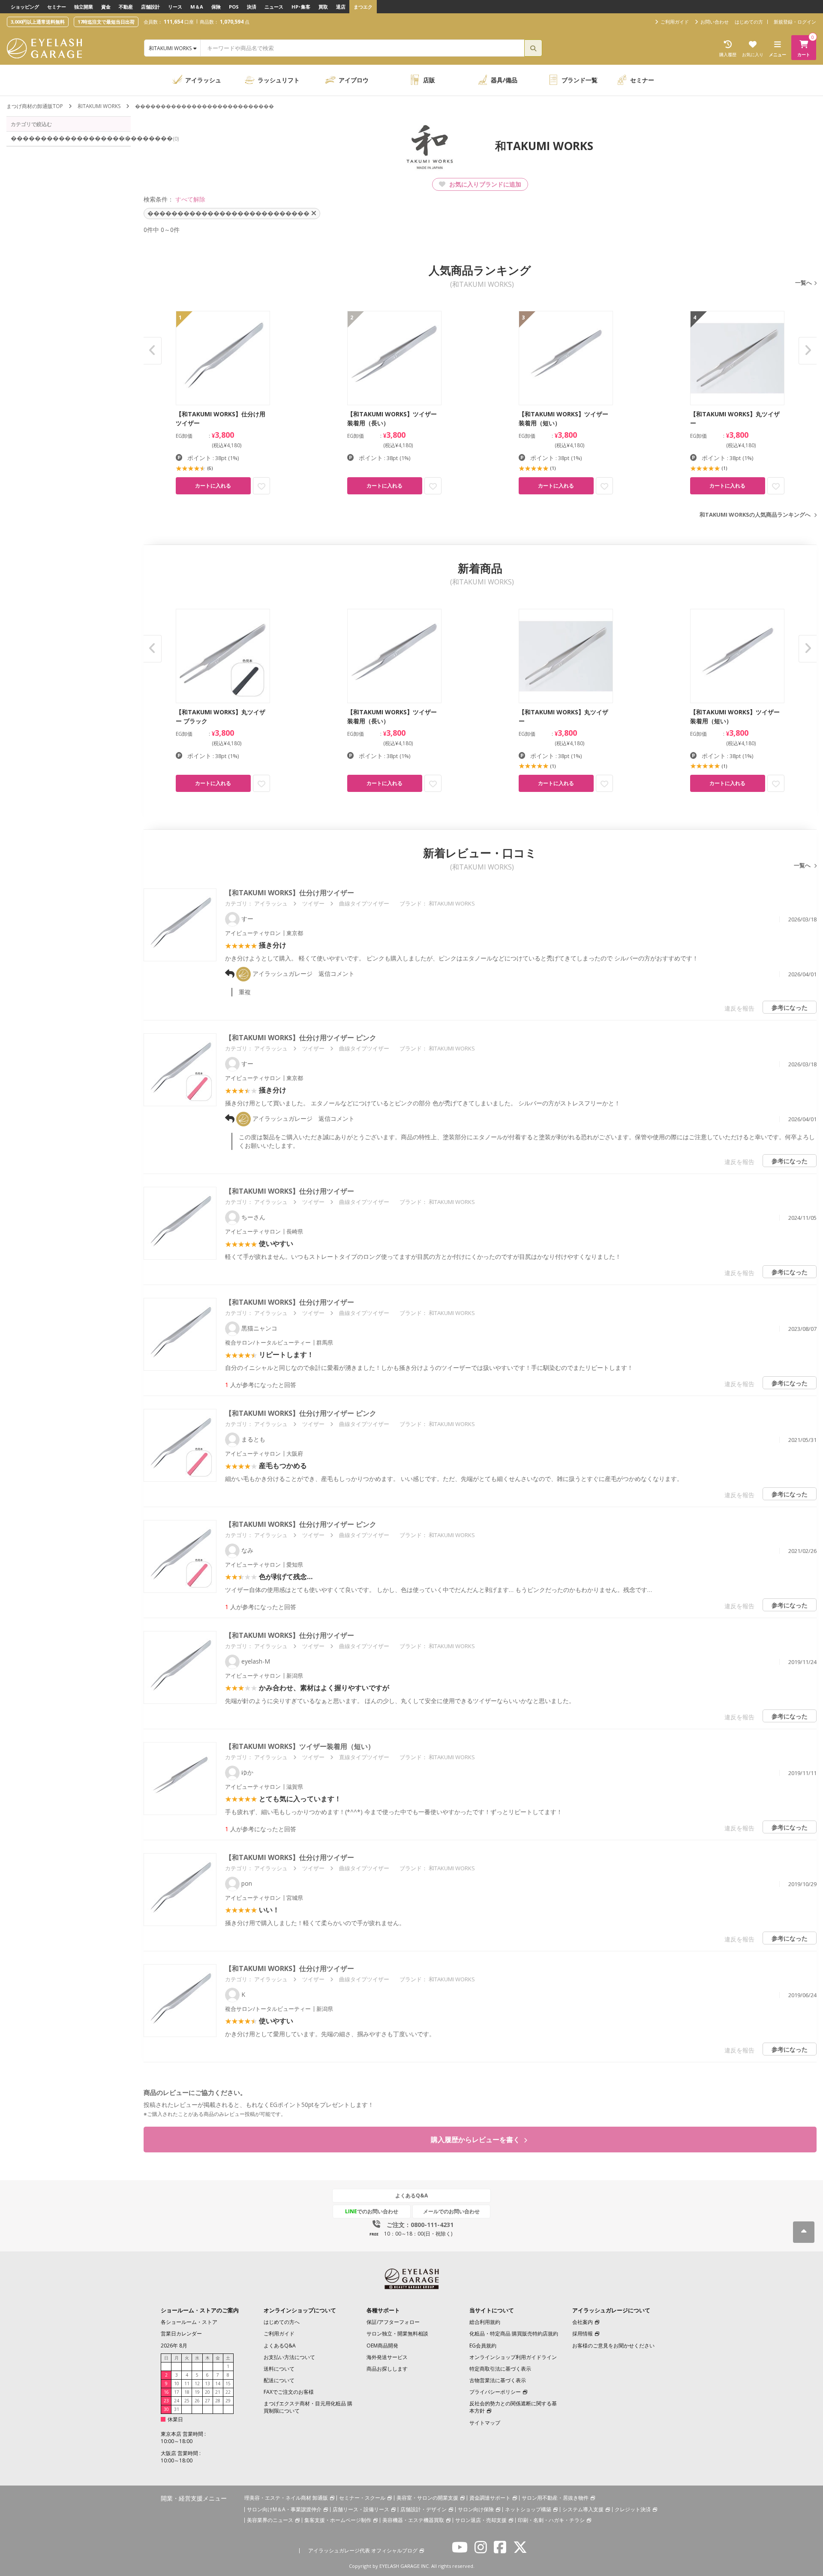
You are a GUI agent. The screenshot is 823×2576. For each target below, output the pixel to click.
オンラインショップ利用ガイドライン (513, 2357)
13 (207, 2383)
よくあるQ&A (411, 2195)
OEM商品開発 (382, 2346)
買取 (323, 7)
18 (187, 2392)
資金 (106, 7)
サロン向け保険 (476, 2509)
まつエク (363, 7)
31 (177, 2409)
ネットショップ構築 (528, 2509)
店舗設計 (150, 7)
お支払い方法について (289, 2357)
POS (234, 7)
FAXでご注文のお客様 (289, 2392)
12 (197, 2383)
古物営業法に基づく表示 (498, 2380)
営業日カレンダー (181, 2334)
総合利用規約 (485, 2322)
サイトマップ (485, 2423)
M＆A (197, 7)
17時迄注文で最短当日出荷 (106, 22)
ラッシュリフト (279, 80)
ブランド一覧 (580, 80)
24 (177, 2401)
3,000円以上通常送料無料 (38, 22)
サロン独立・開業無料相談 (397, 2334)
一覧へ (803, 283)
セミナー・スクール (362, 2498)
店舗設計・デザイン (424, 2509)
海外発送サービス (387, 2357)
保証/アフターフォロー (393, 2322)
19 (197, 2392)
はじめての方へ (282, 2322)
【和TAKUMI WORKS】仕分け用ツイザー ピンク (301, 1038)
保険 (216, 7)
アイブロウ (354, 80)
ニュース (274, 7)
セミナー (57, 7)
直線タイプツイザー (364, 1757)
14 (218, 2383)
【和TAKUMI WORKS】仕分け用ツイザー (290, 893)
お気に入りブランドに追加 (484, 184)
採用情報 (583, 2334)
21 (218, 2392)
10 (177, 2383)
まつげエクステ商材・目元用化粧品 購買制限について (308, 2407)
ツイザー (313, 903)
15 (228, 2383)
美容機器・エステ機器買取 (413, 2520)
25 (187, 2401)
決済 (252, 7)
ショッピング (25, 7)
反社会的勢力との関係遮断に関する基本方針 (513, 2407)
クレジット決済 (633, 2509)
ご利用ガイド (279, 2334)
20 (207, 2392)
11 (187, 2383)
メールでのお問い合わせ (451, 2211)
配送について (279, 2380)
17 (177, 2392)
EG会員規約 (483, 2346)
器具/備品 (504, 80)
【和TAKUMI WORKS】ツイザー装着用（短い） (300, 1746)
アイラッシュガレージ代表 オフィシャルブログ (363, 2550)
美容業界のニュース (270, 2520)
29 (228, 2401)
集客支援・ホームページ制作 (338, 2520)
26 (197, 2401)
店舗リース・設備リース (361, 2509)
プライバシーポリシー (495, 2392)
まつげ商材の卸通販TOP (35, 106)
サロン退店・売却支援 (481, 2520)
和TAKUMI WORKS (99, 106)
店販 (429, 80)
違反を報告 (739, 1008)
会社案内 (583, 2322)
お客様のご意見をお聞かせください (613, 2346)
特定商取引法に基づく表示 (500, 2369)
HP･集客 (301, 7)
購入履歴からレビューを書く (476, 2140)
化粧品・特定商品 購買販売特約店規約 (514, 2334)
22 (228, 2392)
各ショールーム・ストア (189, 2322)
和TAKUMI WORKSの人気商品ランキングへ (755, 515)
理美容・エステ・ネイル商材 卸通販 (286, 2498)
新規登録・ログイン (795, 22)
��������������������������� (71, 138)
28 (218, 2401)
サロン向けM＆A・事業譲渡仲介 (284, 2509)
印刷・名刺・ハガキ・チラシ (551, 2520)
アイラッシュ (203, 80)
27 (207, 2401)
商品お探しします (387, 2369)
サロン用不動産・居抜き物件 (555, 2498)
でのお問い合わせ (372, 2211)
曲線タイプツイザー (364, 903)
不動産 (126, 7)
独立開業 (84, 7)
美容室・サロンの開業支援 (427, 2498)
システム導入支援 (583, 2509)
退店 (341, 7)
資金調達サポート (490, 2498)
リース (175, 7)
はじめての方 (749, 22)
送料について (279, 2369)
